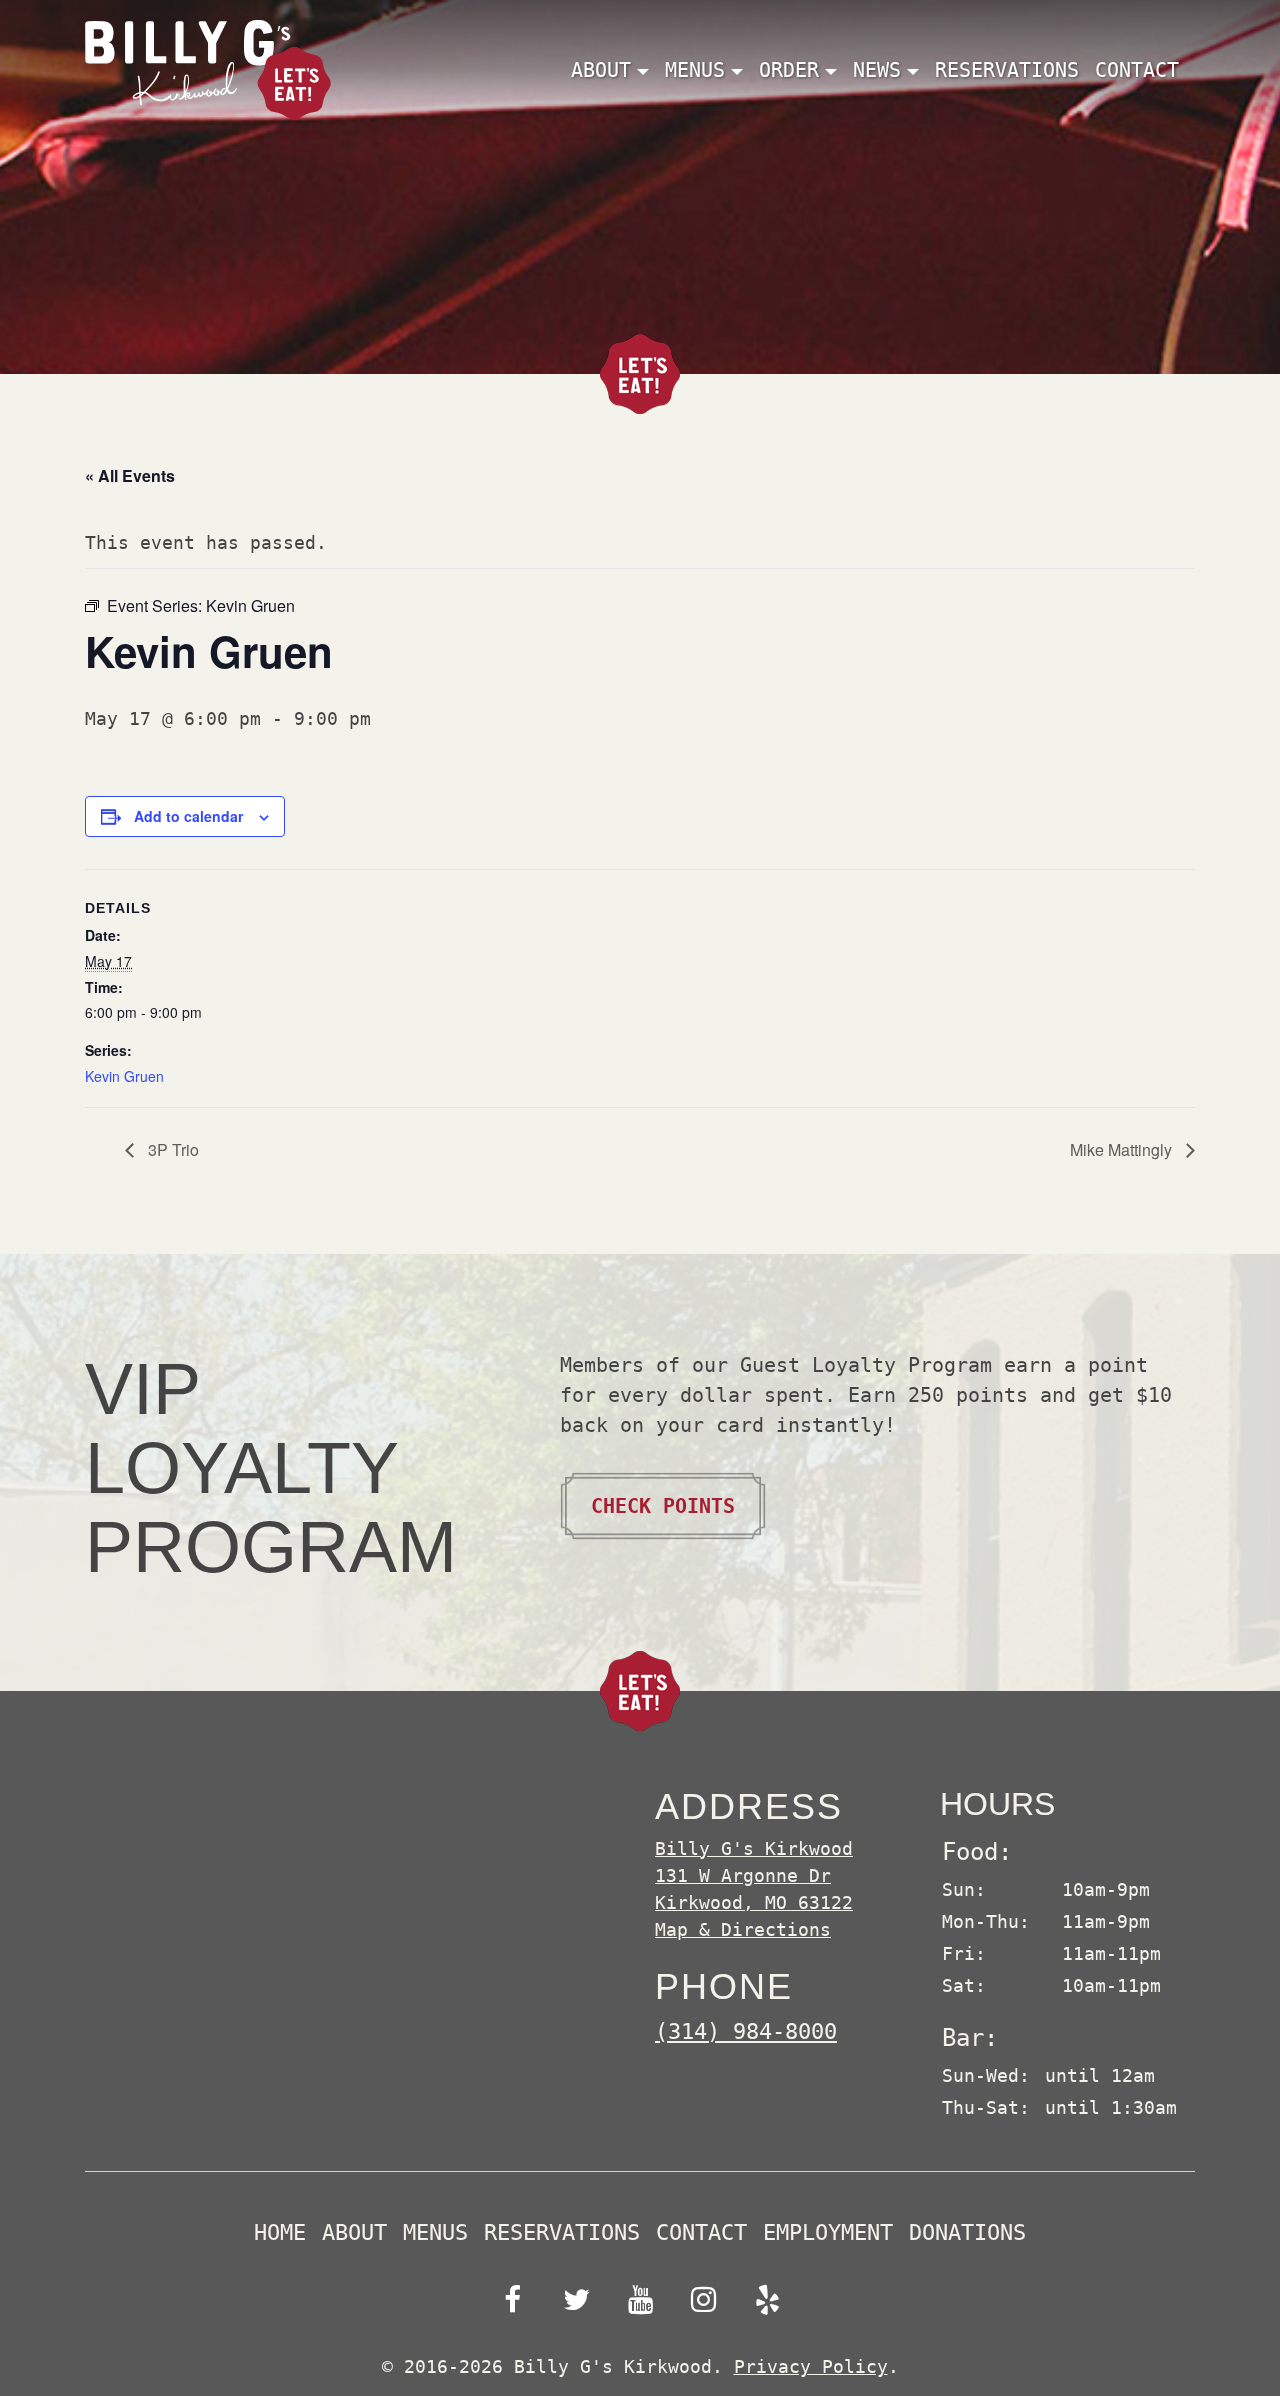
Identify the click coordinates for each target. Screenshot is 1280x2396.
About (354, 2233)
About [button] (601, 70)
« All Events (130, 475)
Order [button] (789, 70)
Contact (1137, 70)
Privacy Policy (811, 2366)
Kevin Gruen (124, 1076)
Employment (828, 2233)
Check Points (663, 1506)
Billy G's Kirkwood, (754, 1875)
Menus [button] (695, 70)
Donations (967, 2233)
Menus (435, 2233)
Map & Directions (743, 1929)
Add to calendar (188, 816)
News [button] (877, 70)
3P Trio (171, 1149)
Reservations (1007, 70)
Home (280, 2233)
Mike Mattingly (1123, 1149)
